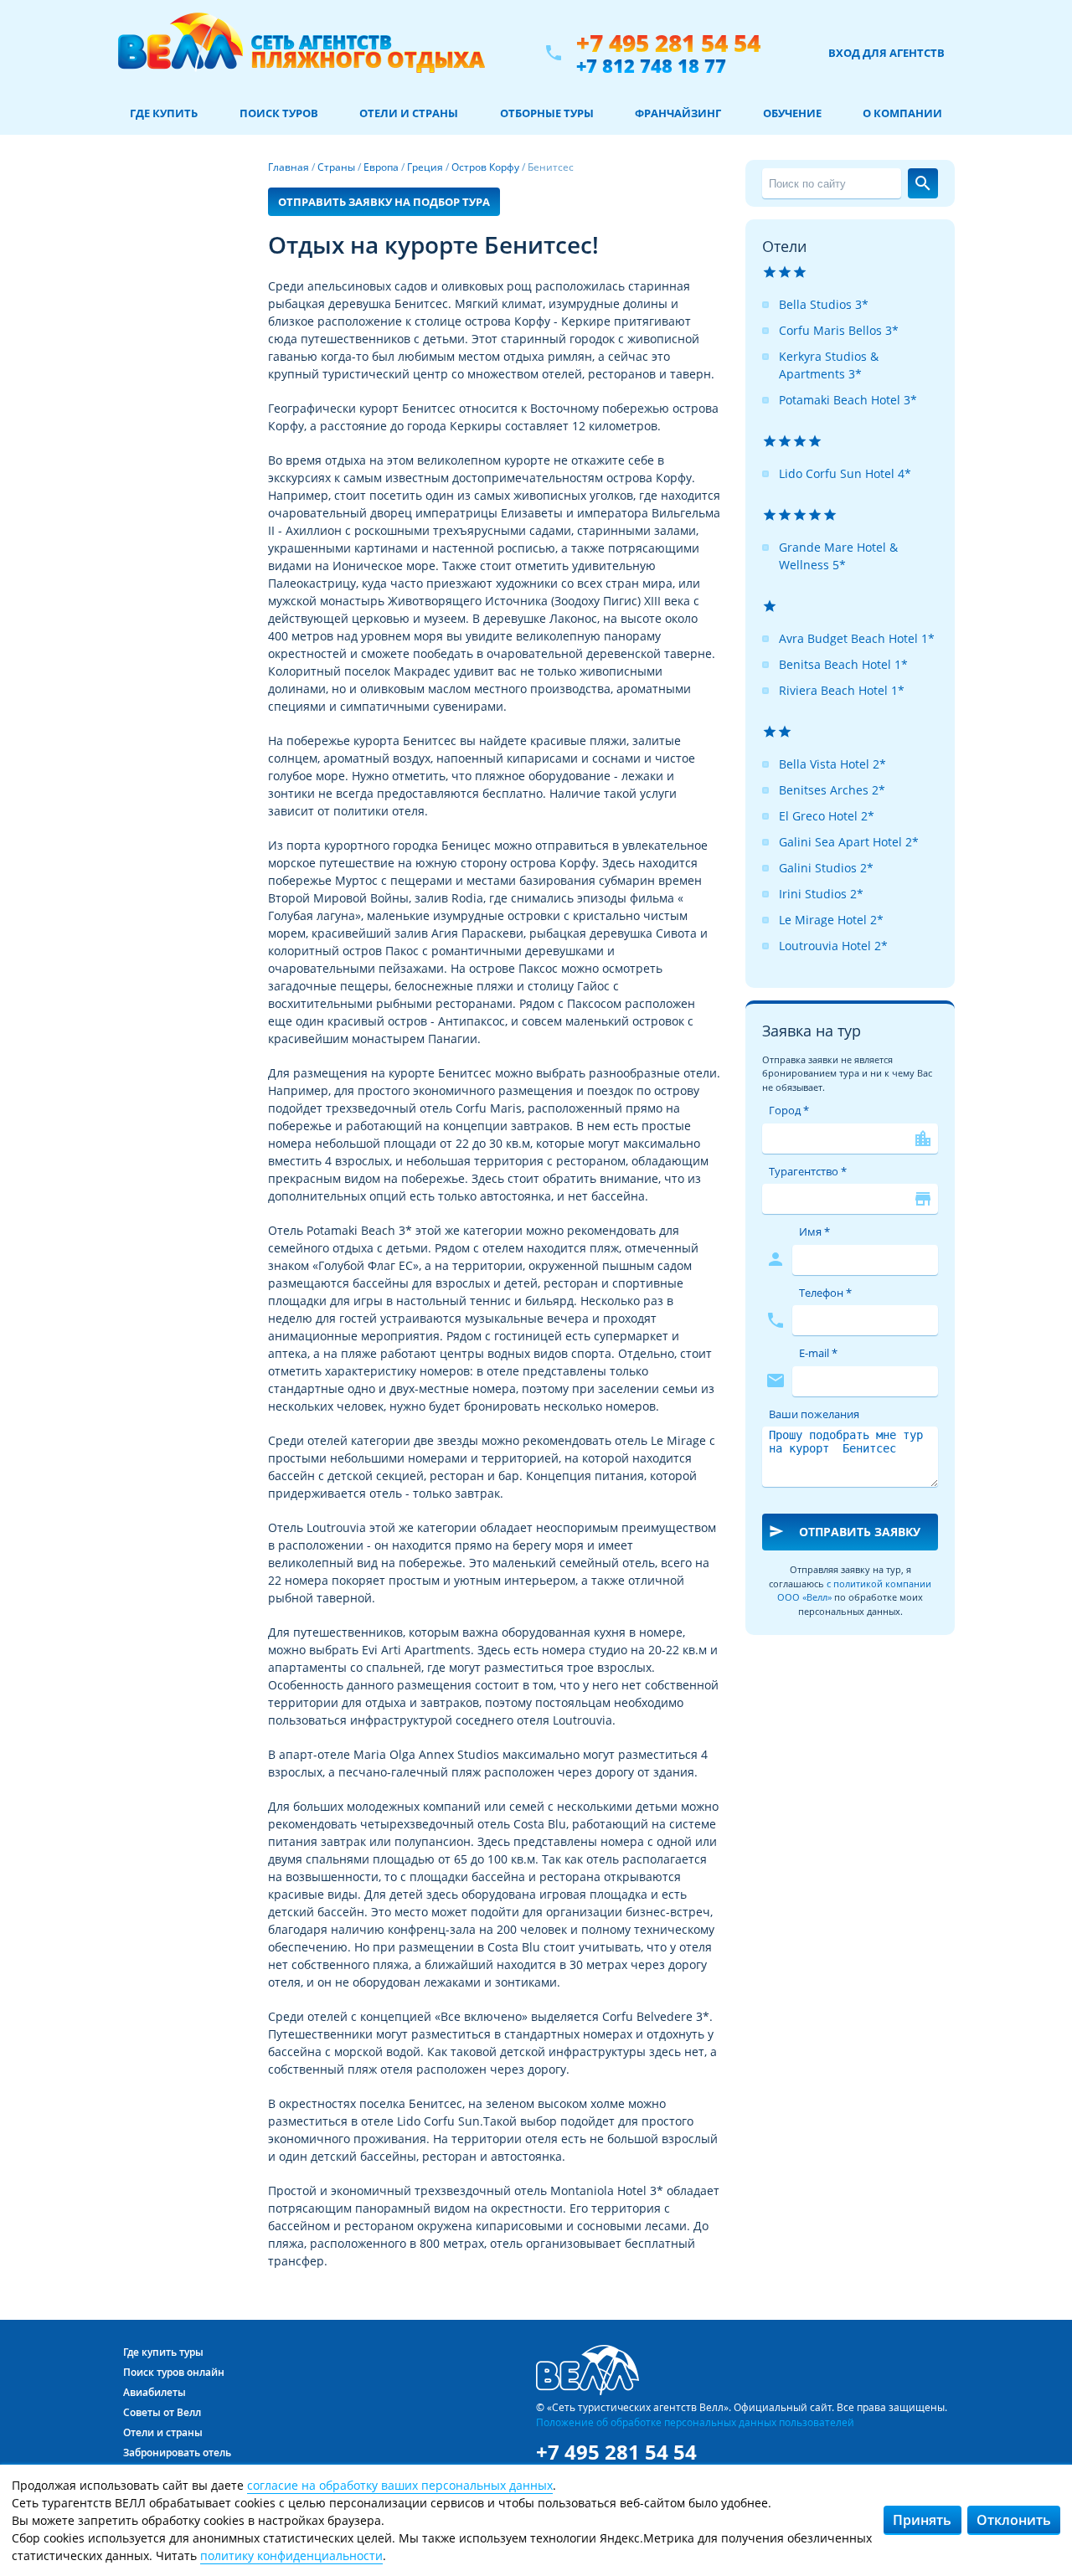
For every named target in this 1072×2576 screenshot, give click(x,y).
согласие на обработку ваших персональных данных (400, 2485)
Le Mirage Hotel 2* (831, 920)
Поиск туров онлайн (174, 2372)
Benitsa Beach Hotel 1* (843, 664)
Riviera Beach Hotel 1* (842, 690)
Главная (289, 167)
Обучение (792, 113)
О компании (902, 113)
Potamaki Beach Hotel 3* (848, 400)
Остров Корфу (485, 167)
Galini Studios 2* (826, 868)
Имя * (814, 1231)
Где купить (164, 113)
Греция (425, 167)
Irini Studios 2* (821, 894)
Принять (922, 2520)
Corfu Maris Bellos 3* (839, 330)
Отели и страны (409, 113)
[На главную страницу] (301, 53)
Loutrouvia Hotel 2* (833, 946)
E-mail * (818, 1353)
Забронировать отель (177, 2453)
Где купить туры (163, 2352)
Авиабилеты (155, 2392)
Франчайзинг (678, 113)
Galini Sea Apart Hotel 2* (849, 842)
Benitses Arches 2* (832, 790)
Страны (336, 167)
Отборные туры (547, 113)
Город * (789, 1110)
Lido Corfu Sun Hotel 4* (845, 473)
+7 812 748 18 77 (651, 65)
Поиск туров (279, 113)
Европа (381, 167)
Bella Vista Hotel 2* (832, 764)
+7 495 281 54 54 (668, 43)
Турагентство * (808, 1171)
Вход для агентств (886, 53)
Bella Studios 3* (824, 304)
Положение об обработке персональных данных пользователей (695, 2422)
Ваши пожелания (814, 1414)
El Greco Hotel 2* (827, 816)
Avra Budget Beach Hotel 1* (857, 638)
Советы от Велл (162, 2412)
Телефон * (825, 1293)
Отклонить (1014, 2520)
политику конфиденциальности (291, 2555)
